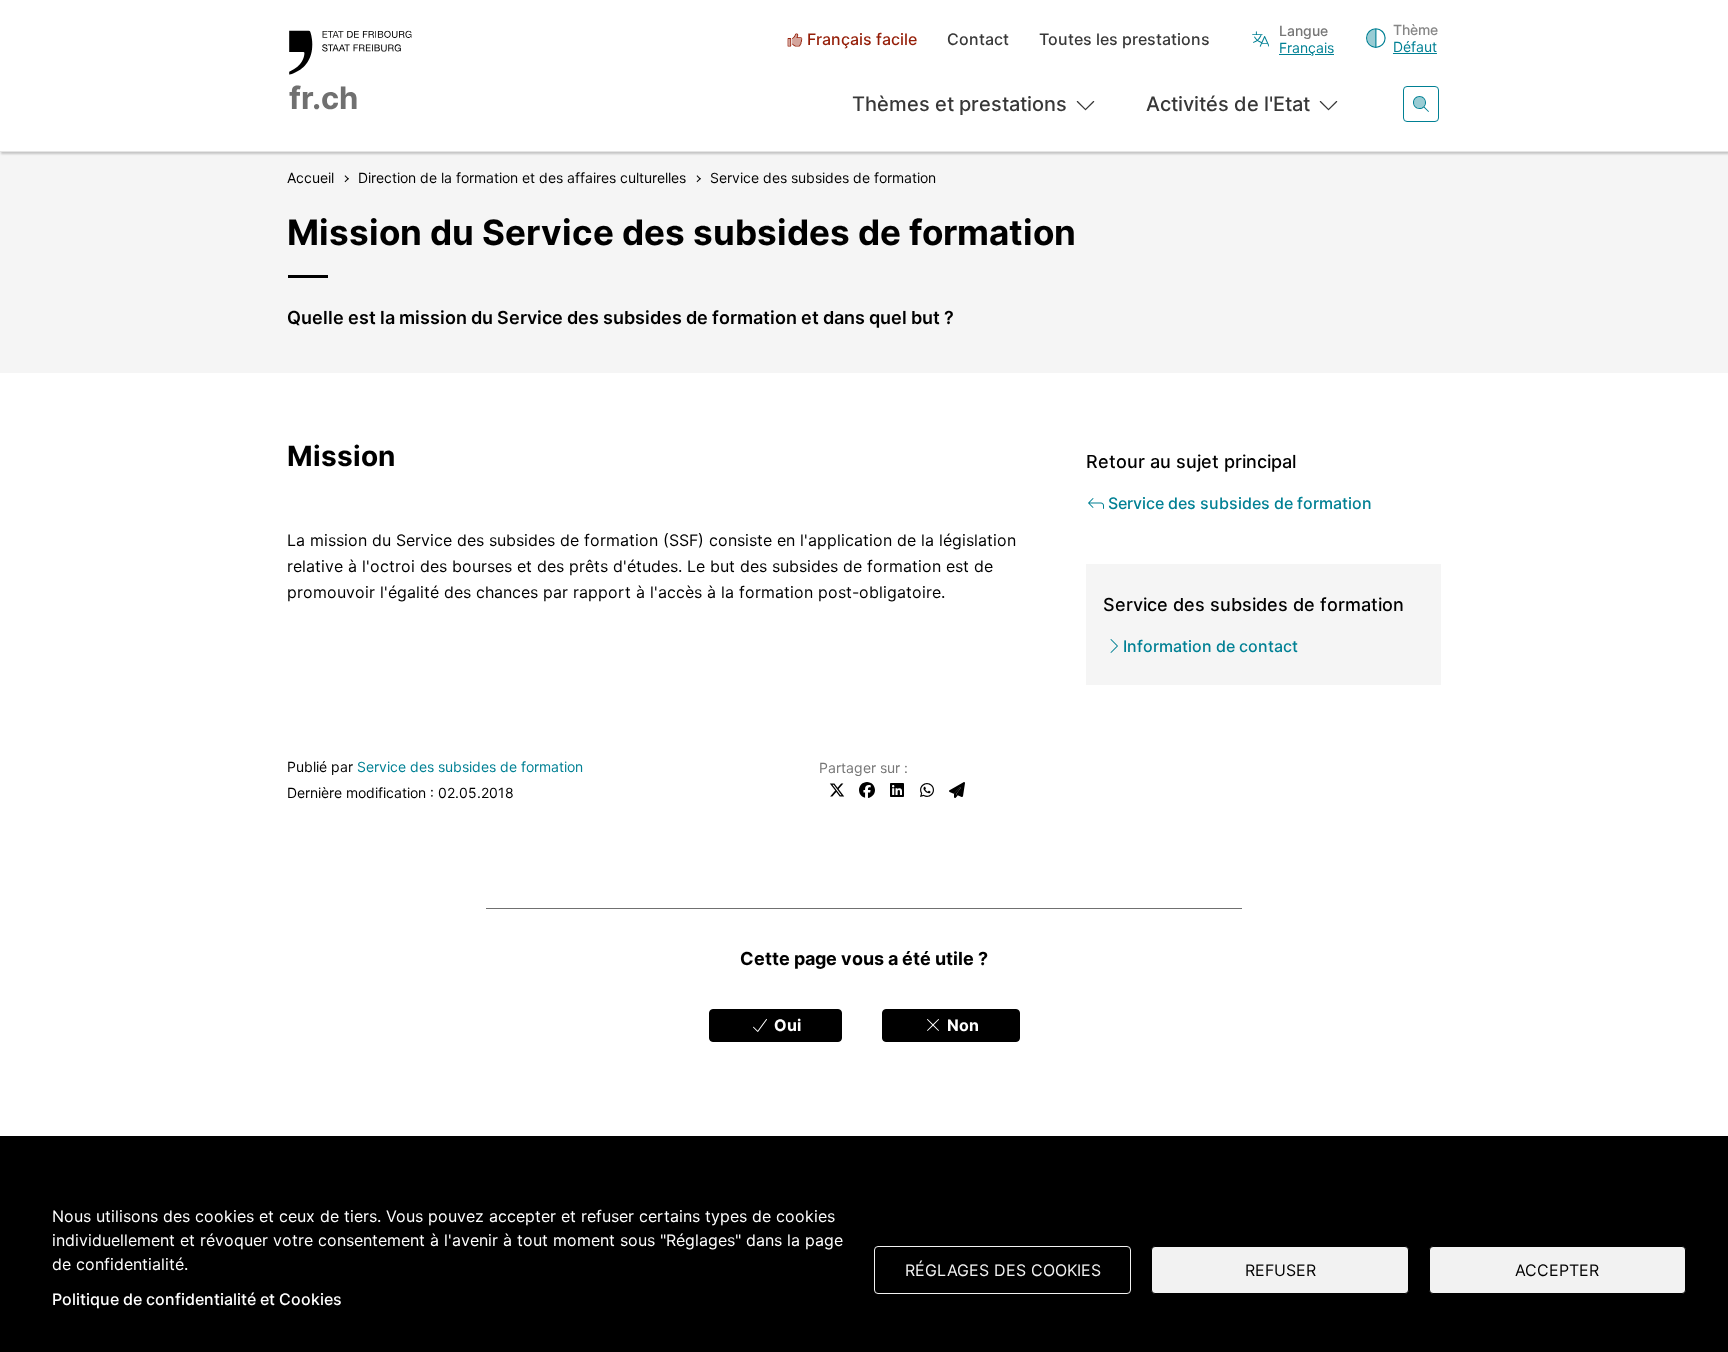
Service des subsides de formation (470, 766)
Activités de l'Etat (1228, 104)
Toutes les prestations (1124, 39)
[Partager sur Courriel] (957, 790)
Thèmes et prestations (959, 104)
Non (961, 1025)
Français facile (862, 39)
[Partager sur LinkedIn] (897, 790)
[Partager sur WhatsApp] (927, 790)
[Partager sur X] (837, 790)
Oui (785, 1025)
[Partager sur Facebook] (867, 790)
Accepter (1557, 1270)
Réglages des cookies (1003, 1270)
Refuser (1280, 1270)
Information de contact (1210, 646)
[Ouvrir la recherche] (1421, 104)
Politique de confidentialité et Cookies (197, 1299)
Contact (978, 39)
